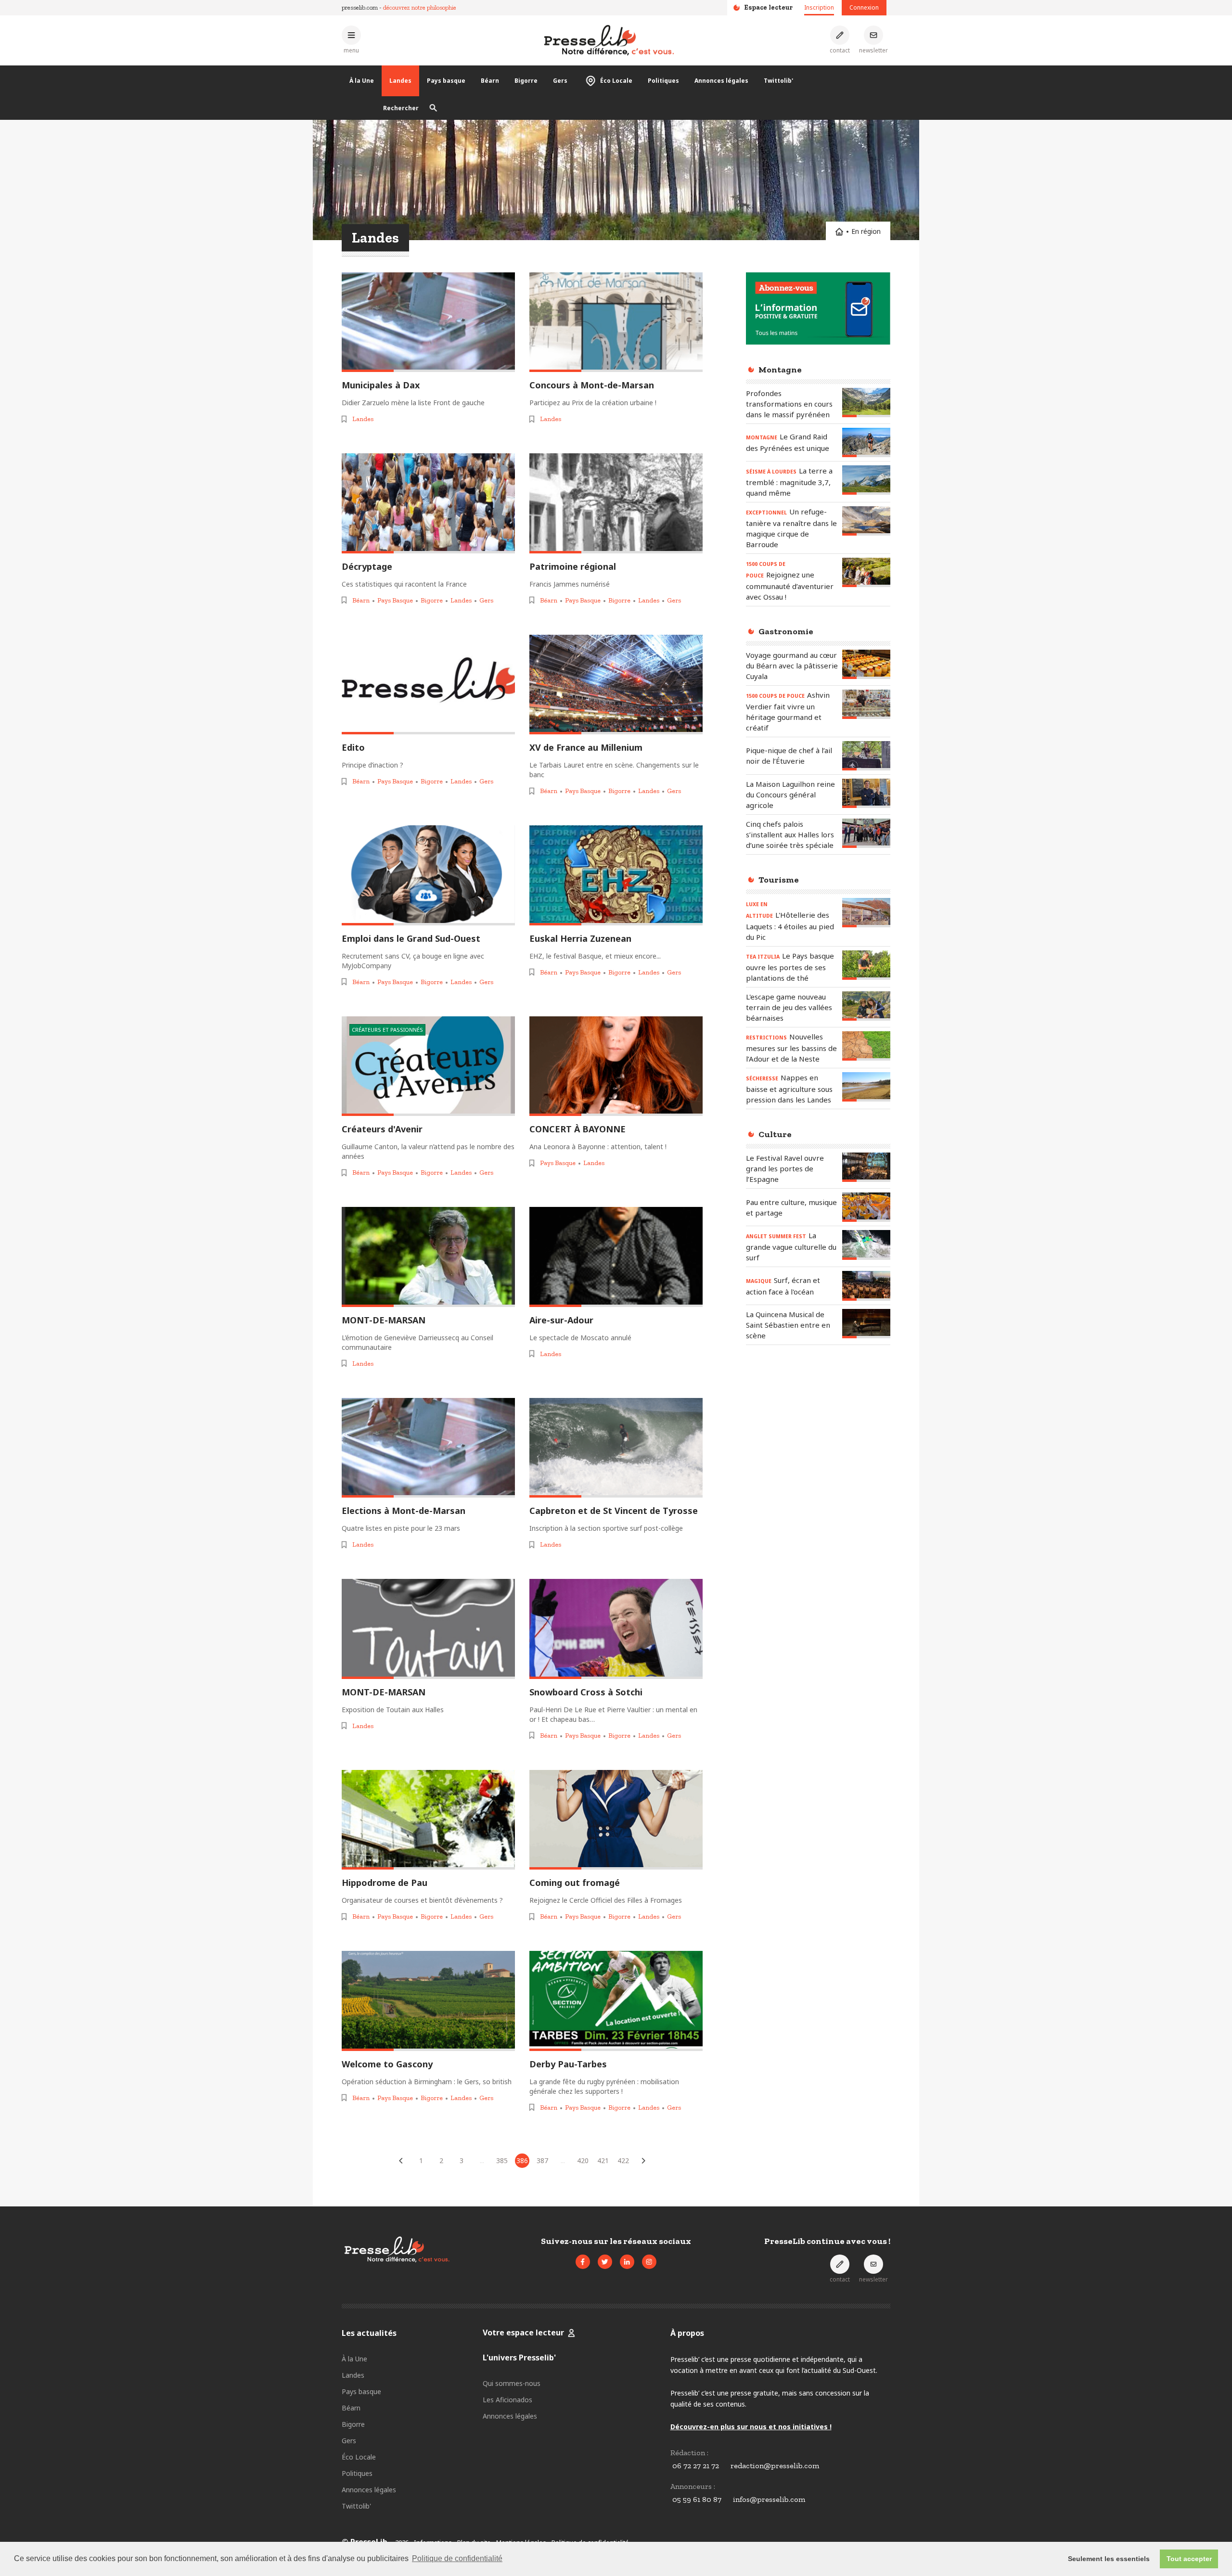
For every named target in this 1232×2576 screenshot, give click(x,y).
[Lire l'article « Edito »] (428, 685)
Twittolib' (778, 81)
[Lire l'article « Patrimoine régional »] (616, 503)
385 (502, 2160)
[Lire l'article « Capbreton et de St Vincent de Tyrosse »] (616, 1448)
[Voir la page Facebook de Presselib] (583, 2262)
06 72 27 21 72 (696, 2466)
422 (623, 2160)
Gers (560, 81)
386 (522, 2160)
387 (542, 2160)
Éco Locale (616, 81)
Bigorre (526, 81)
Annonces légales (721, 81)
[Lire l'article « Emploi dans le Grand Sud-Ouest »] (428, 875)
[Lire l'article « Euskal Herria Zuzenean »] (616, 875)
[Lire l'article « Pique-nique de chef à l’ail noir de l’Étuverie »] (866, 756)
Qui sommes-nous (512, 2383)
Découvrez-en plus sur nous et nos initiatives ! (751, 2427)
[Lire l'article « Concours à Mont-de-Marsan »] (616, 322)
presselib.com (360, 7)
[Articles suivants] (643, 2161)
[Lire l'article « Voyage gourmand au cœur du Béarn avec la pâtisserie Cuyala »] (866, 664)
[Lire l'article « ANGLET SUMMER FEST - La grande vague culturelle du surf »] (866, 1245)
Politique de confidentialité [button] (457, 2558)
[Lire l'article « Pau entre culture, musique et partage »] (866, 1207)
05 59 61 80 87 (697, 2499)
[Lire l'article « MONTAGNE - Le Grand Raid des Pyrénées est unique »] (866, 442)
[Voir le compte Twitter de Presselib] (605, 2262)
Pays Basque (395, 600)
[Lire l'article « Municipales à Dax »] (428, 322)
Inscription (819, 7)
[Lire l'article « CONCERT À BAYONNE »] (616, 1066)
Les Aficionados (507, 2400)
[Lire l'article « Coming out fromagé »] (616, 1820)
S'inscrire (1178, 2522)
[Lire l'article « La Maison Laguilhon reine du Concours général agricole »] (866, 793)
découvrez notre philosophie (420, 7)
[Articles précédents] (401, 2161)
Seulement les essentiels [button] (1109, 2559)
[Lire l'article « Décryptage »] (428, 503)
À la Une (362, 81)
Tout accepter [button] (1189, 2559)
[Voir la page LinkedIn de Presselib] (627, 2262)
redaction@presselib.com (775, 2466)
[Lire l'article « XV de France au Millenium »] (616, 685)
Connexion (864, 7)
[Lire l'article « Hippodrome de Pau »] (428, 1820)
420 (583, 2160)
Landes (400, 81)
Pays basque (446, 81)
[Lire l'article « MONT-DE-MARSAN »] (428, 1257)
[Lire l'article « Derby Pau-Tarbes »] (616, 2001)
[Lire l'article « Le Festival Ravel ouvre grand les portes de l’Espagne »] (866, 1167)
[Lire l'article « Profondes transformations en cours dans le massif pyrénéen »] (866, 403)
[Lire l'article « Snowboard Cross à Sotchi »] (616, 1629)
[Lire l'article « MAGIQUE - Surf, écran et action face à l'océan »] (866, 1286)
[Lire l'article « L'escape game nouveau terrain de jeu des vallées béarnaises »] (866, 1006)
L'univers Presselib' (519, 2358)
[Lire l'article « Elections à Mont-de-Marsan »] (428, 1448)
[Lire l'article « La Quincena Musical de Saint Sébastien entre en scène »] (866, 1324)
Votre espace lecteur (523, 2332)
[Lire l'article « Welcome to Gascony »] (428, 2001)
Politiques (663, 81)
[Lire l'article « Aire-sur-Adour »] (616, 1257)
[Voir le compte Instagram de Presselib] (649, 2262)
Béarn (490, 81)
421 (603, 2160)
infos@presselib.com (769, 2499)
